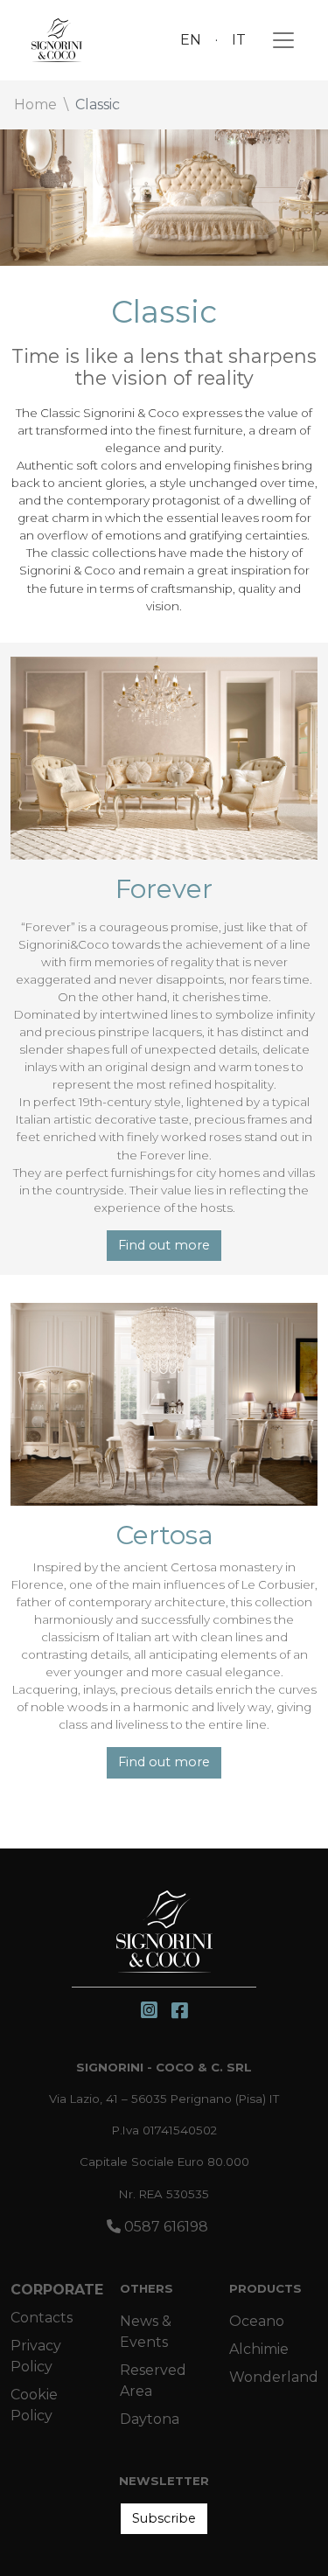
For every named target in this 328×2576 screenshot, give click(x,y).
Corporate (57, 2290)
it (239, 40)
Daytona (150, 2419)
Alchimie (259, 2349)
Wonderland (274, 2377)
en (191, 40)
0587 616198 (164, 2227)
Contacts (42, 2318)
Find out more (164, 1245)
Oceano (257, 2321)
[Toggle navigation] (278, 40)
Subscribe (164, 2518)
